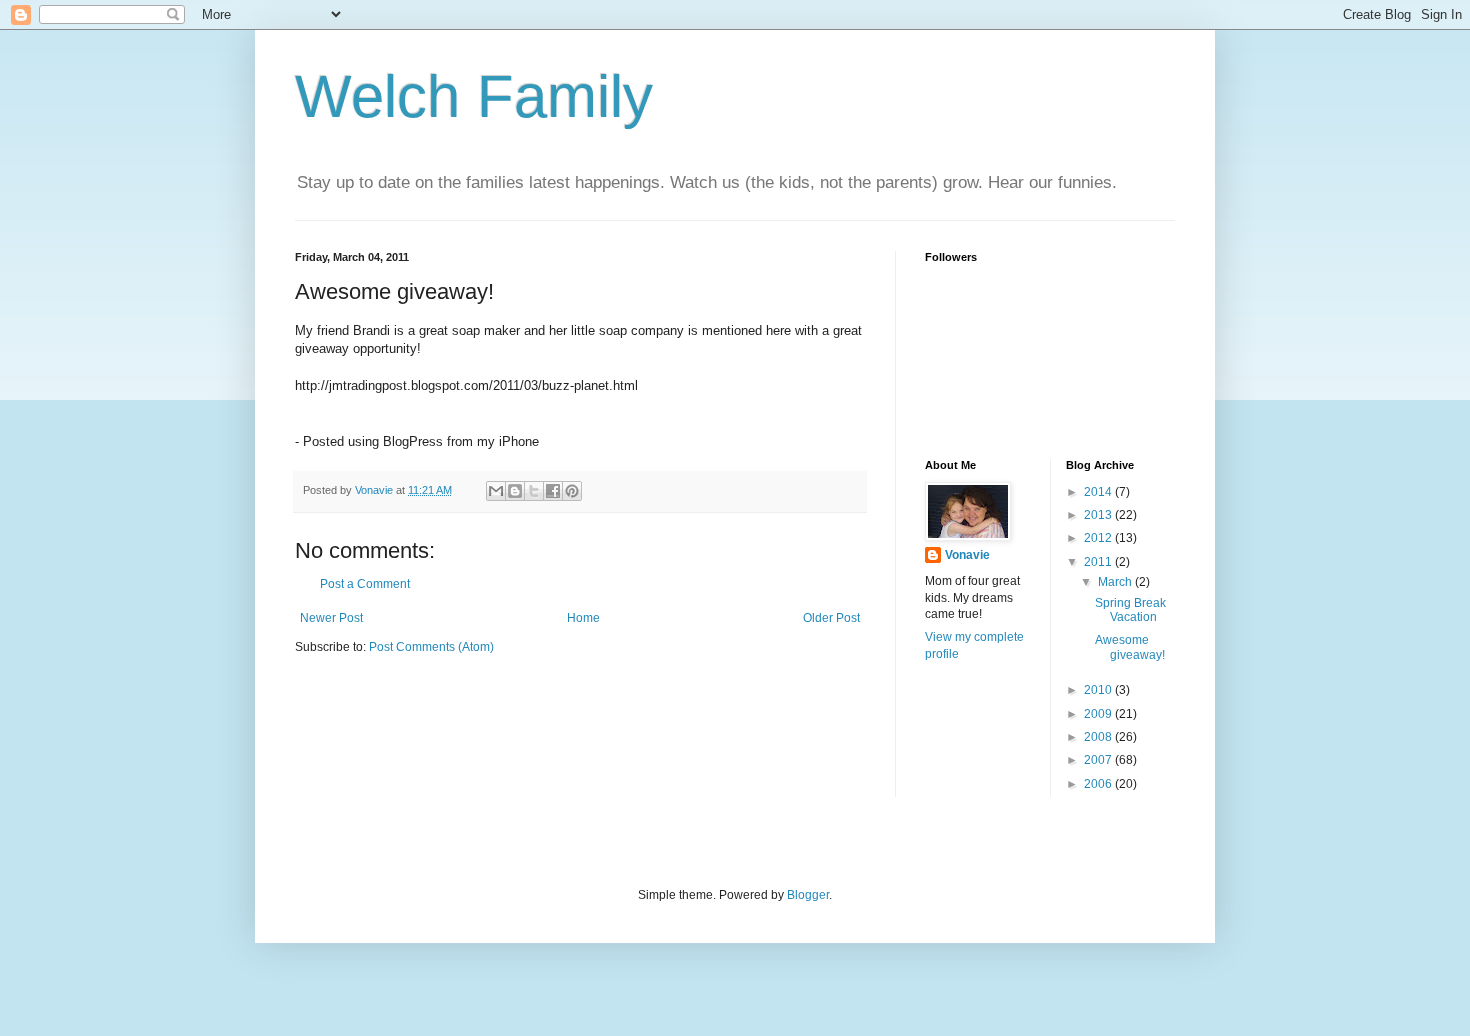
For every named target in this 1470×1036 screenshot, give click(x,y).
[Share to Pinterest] (572, 491)
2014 (1099, 492)
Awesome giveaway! (1130, 647)
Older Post (831, 618)
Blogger (808, 895)
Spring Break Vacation (1130, 610)
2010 (1099, 690)
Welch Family (474, 96)
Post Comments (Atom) (431, 647)
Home (583, 618)
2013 (1099, 515)
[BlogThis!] (515, 491)
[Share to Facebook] (553, 491)
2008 (1099, 737)
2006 (1099, 784)
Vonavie (967, 555)
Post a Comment (365, 584)
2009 (1099, 714)
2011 (1099, 562)
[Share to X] (534, 491)
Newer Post (331, 618)
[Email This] (496, 491)
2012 (1099, 538)
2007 (1099, 760)
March (1116, 582)
